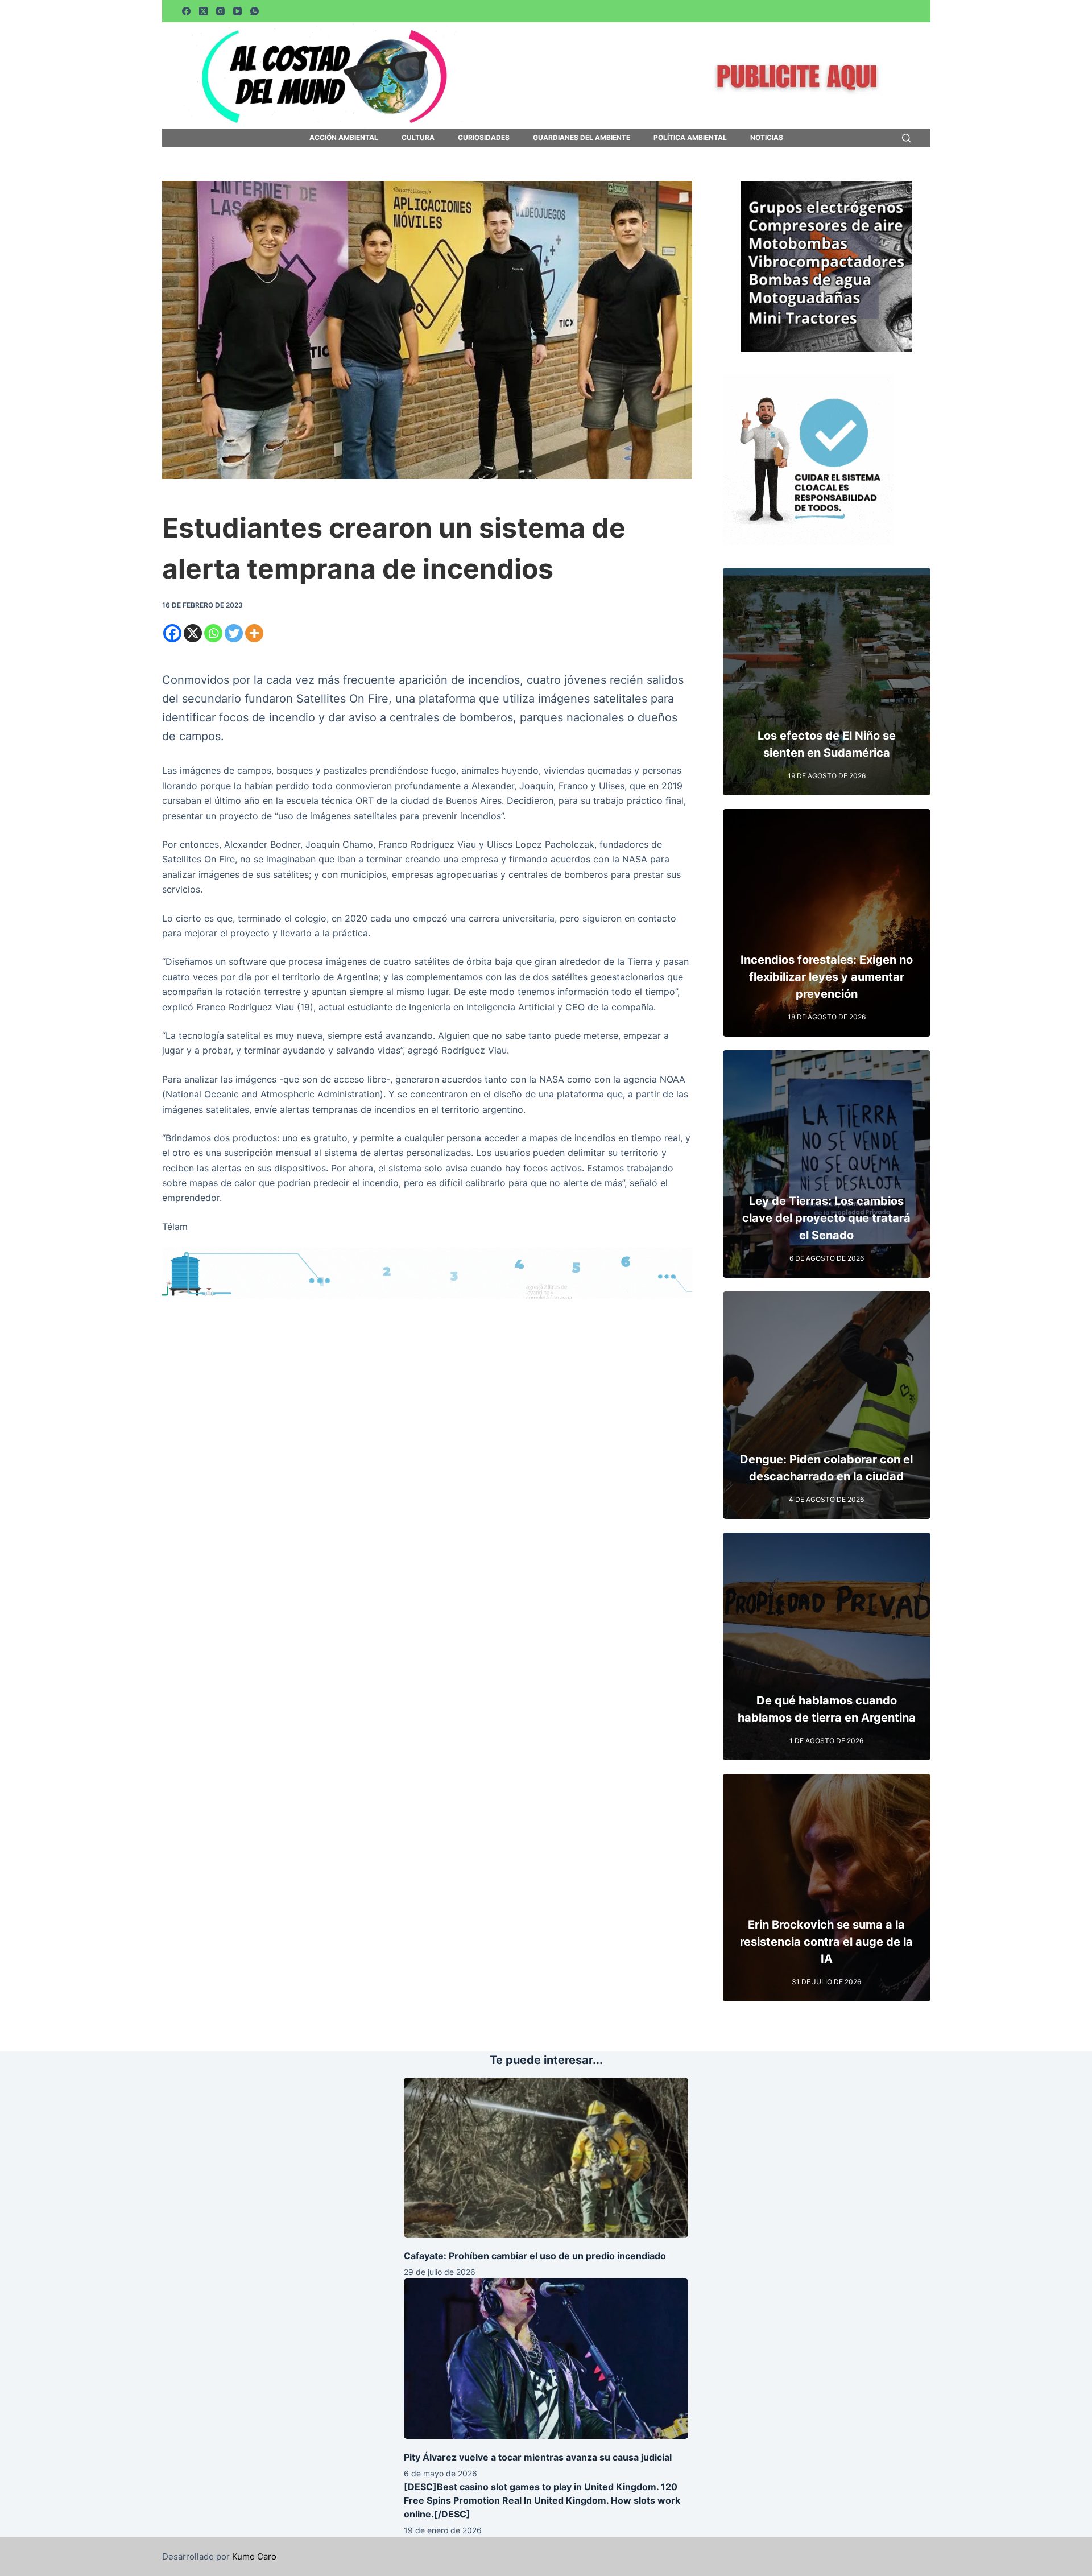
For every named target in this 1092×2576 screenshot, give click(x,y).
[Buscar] (906, 138)
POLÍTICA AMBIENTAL (690, 138)
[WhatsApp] (255, 11)
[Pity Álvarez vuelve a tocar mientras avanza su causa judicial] (546, 2358)
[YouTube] (237, 11)
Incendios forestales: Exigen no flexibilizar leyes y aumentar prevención (827, 977)
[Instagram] (220, 11)
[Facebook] (186, 11)
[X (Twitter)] (203, 11)
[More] (254, 633)
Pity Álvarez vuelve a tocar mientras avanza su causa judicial (538, 2457)
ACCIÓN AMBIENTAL (344, 138)
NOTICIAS (767, 138)
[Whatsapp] (213, 633)
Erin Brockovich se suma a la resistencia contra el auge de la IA (826, 1942)
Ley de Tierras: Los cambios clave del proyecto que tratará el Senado (826, 1218)
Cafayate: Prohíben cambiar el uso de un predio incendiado (535, 2256)
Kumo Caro (254, 2556)
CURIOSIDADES (484, 138)
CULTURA (418, 138)
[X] (193, 633)
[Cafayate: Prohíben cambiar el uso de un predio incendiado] (546, 2158)
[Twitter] (234, 633)
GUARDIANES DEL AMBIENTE (582, 138)
